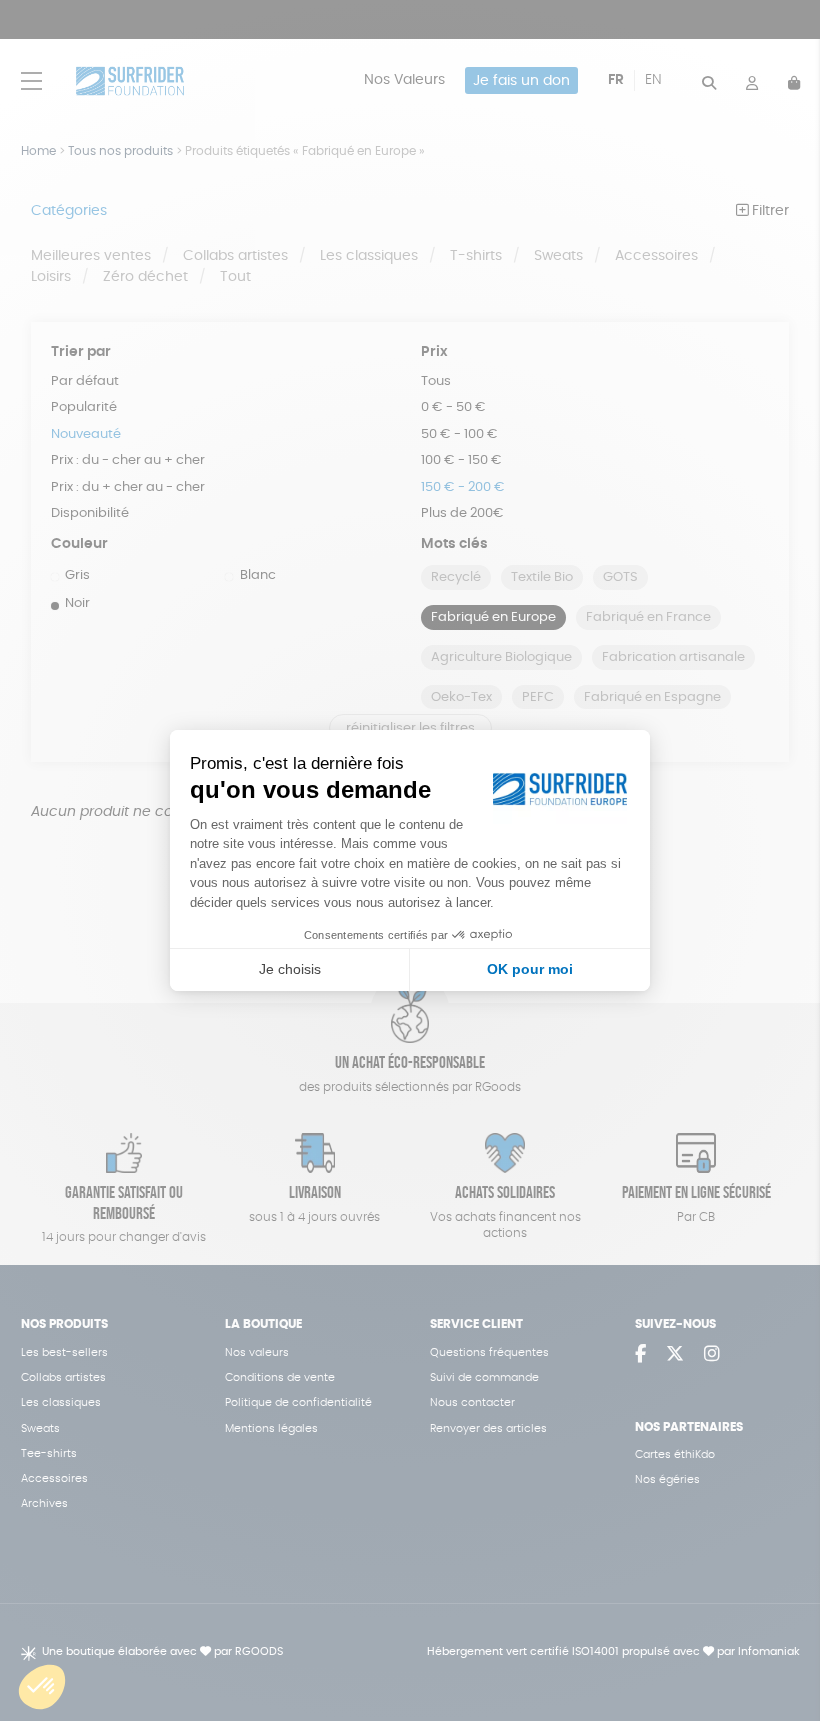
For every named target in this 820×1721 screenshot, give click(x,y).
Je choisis (290, 969)
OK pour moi (530, 969)
